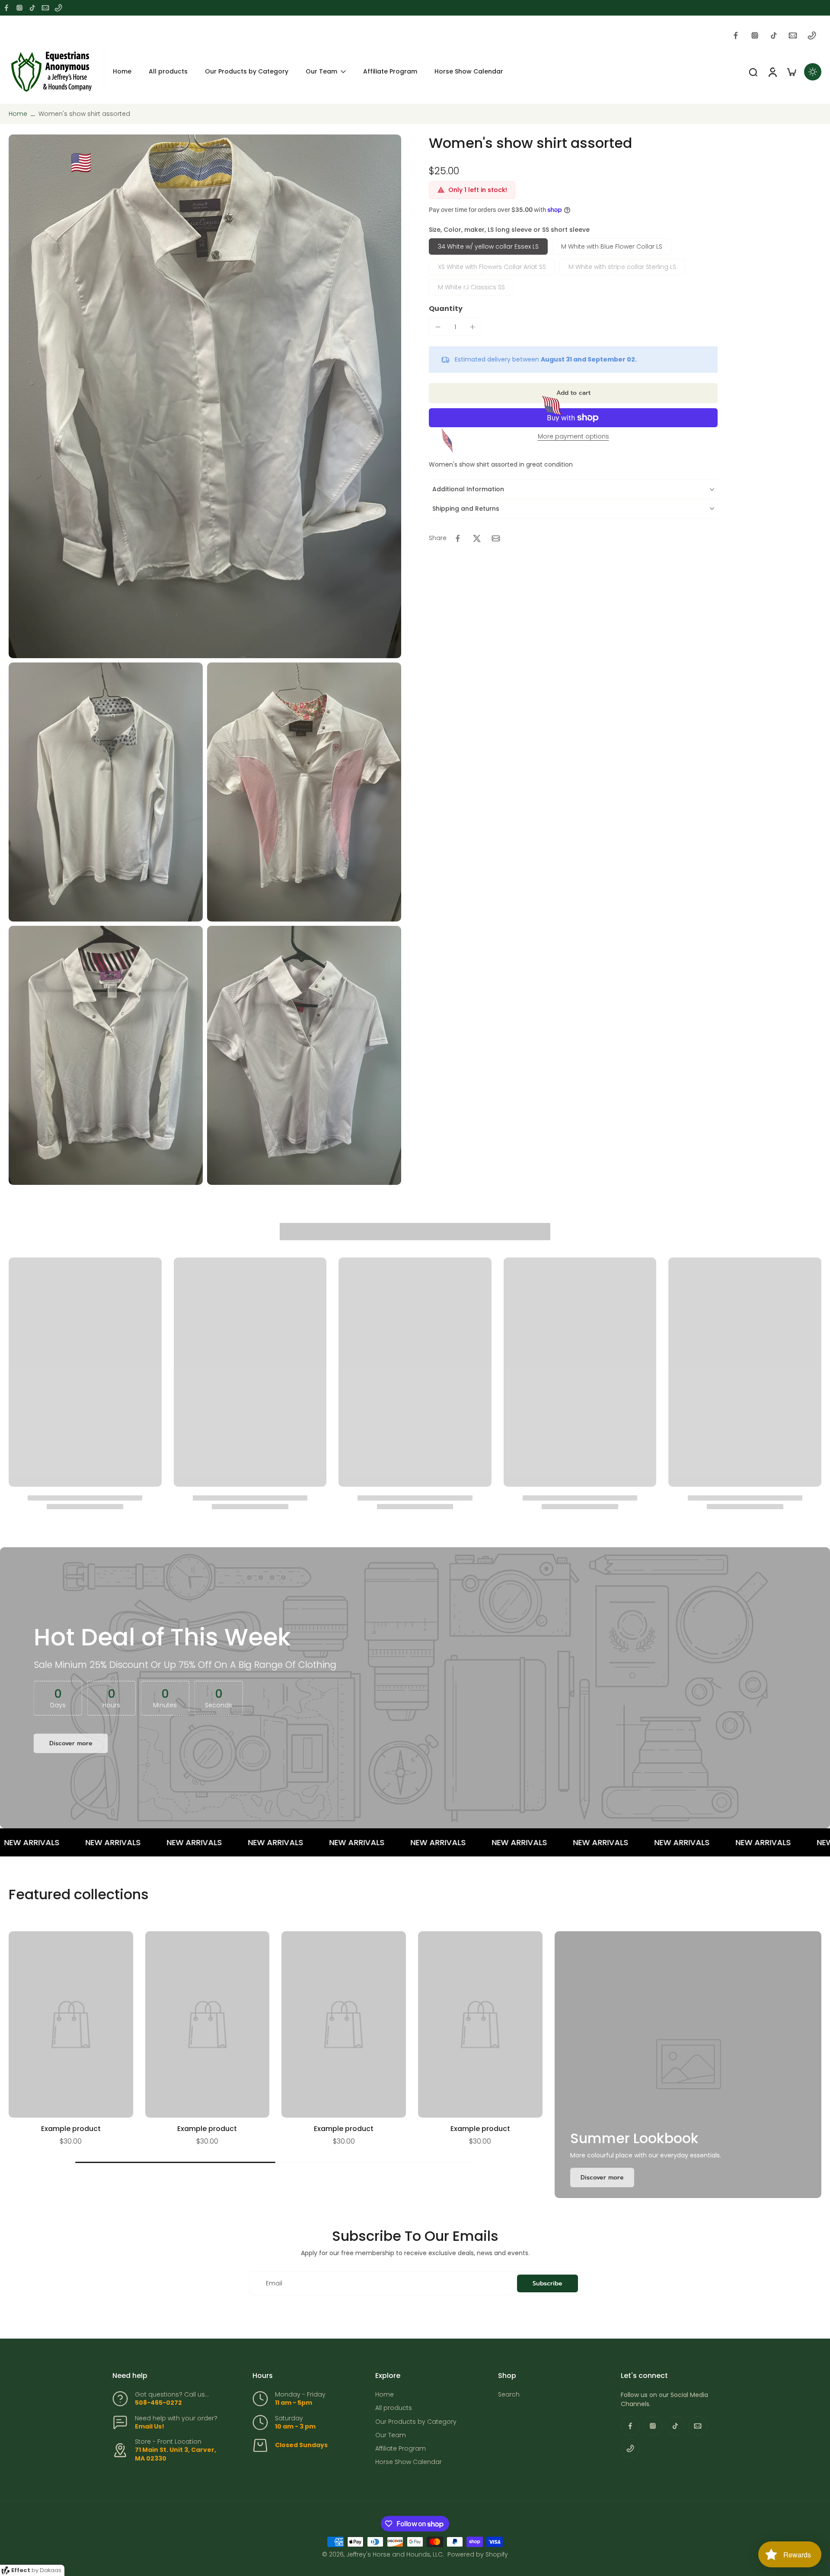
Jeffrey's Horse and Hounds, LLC (394, 2554)
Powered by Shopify (478, 2554)
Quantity (446, 309)
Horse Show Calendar (409, 2462)
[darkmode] (813, 72)
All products (394, 2408)
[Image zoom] (205, 396)
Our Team (391, 2435)
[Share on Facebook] (458, 538)
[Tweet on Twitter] (477, 538)
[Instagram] (19, 8)
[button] (573, 393)
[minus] (438, 327)
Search (509, 2395)
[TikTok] (32, 8)
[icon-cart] (791, 72)
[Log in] (772, 72)
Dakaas (51, 2570)
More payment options (573, 437)
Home (18, 114)
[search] (753, 72)
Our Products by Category (416, 2422)
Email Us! (150, 2426)
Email (274, 2283)
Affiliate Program (401, 2449)
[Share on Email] (496, 538)
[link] (602, 2178)
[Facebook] (6, 8)
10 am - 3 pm (295, 2426)
